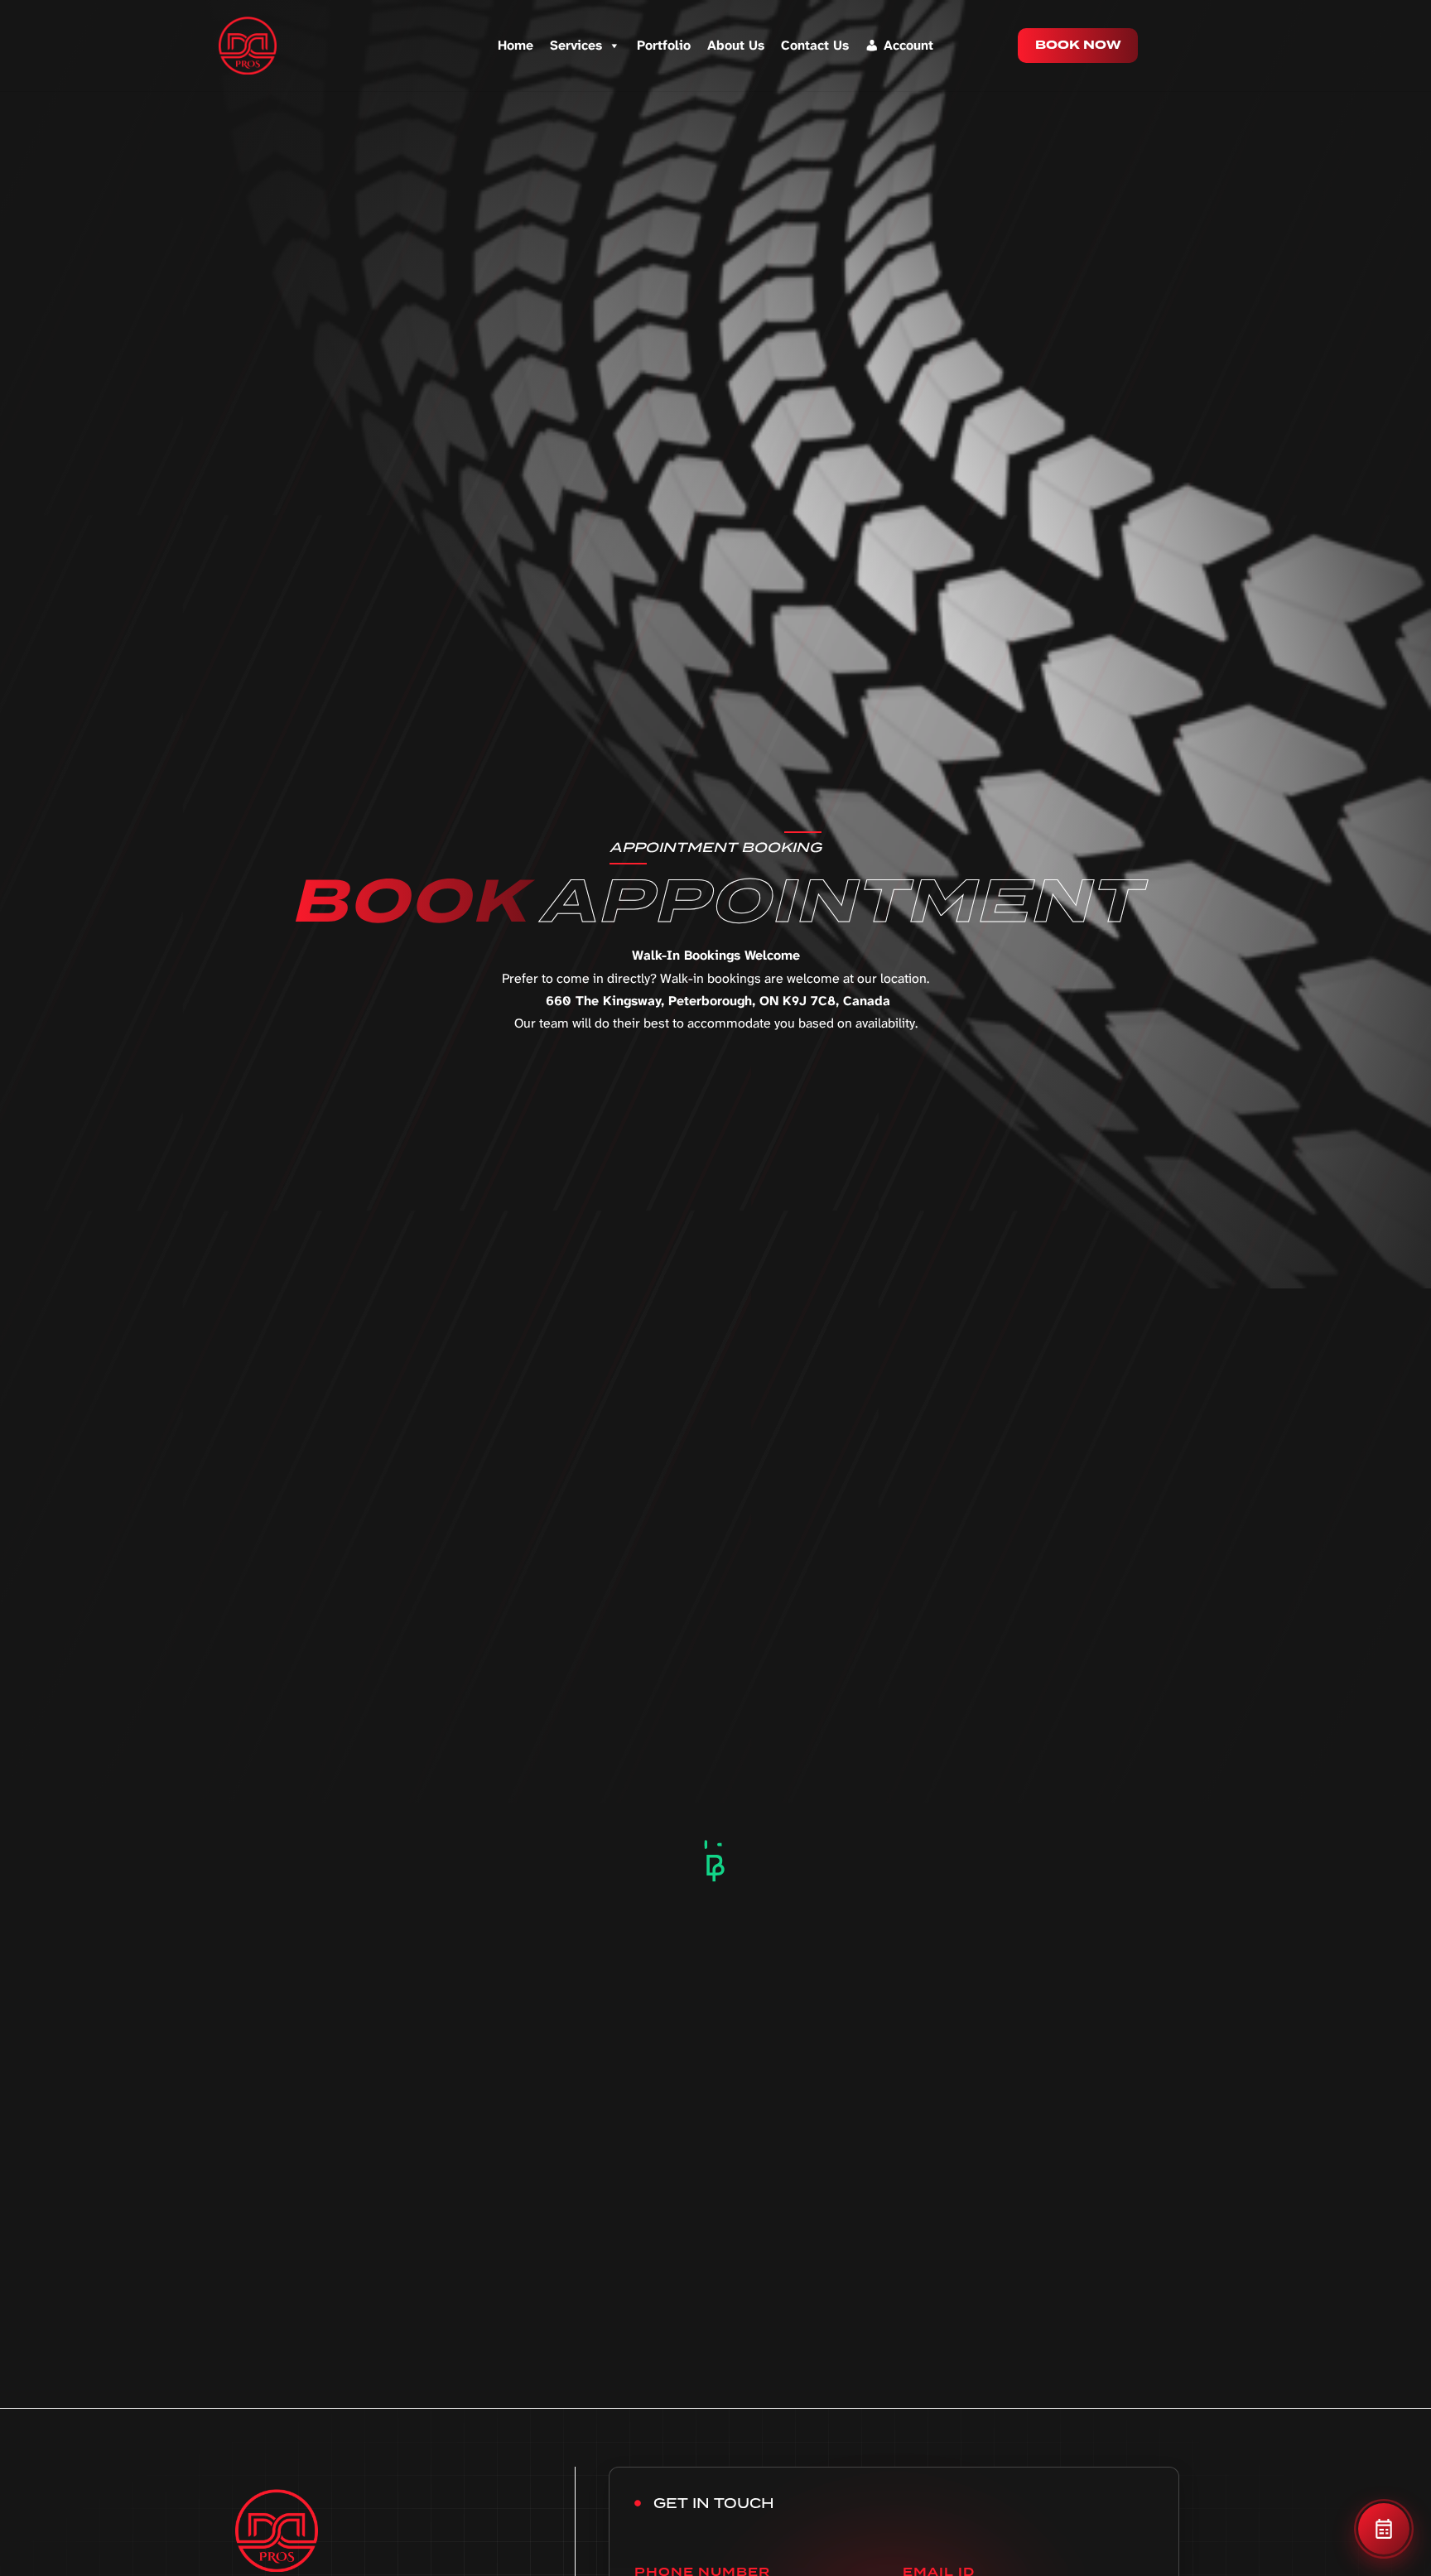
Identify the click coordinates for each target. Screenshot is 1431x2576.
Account (908, 45)
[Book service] (1384, 2529)
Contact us (815, 45)
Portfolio (664, 45)
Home (516, 45)
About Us (736, 45)
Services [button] (576, 45)
